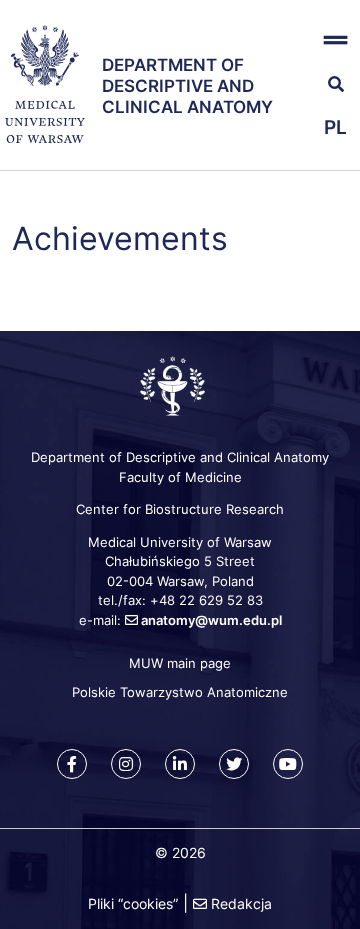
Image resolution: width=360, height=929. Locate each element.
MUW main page (180, 663)
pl (335, 127)
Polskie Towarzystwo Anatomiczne (180, 692)
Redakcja (241, 903)
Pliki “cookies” (133, 903)
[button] (330, 40)
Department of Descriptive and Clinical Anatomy (187, 86)
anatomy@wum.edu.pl (211, 620)
